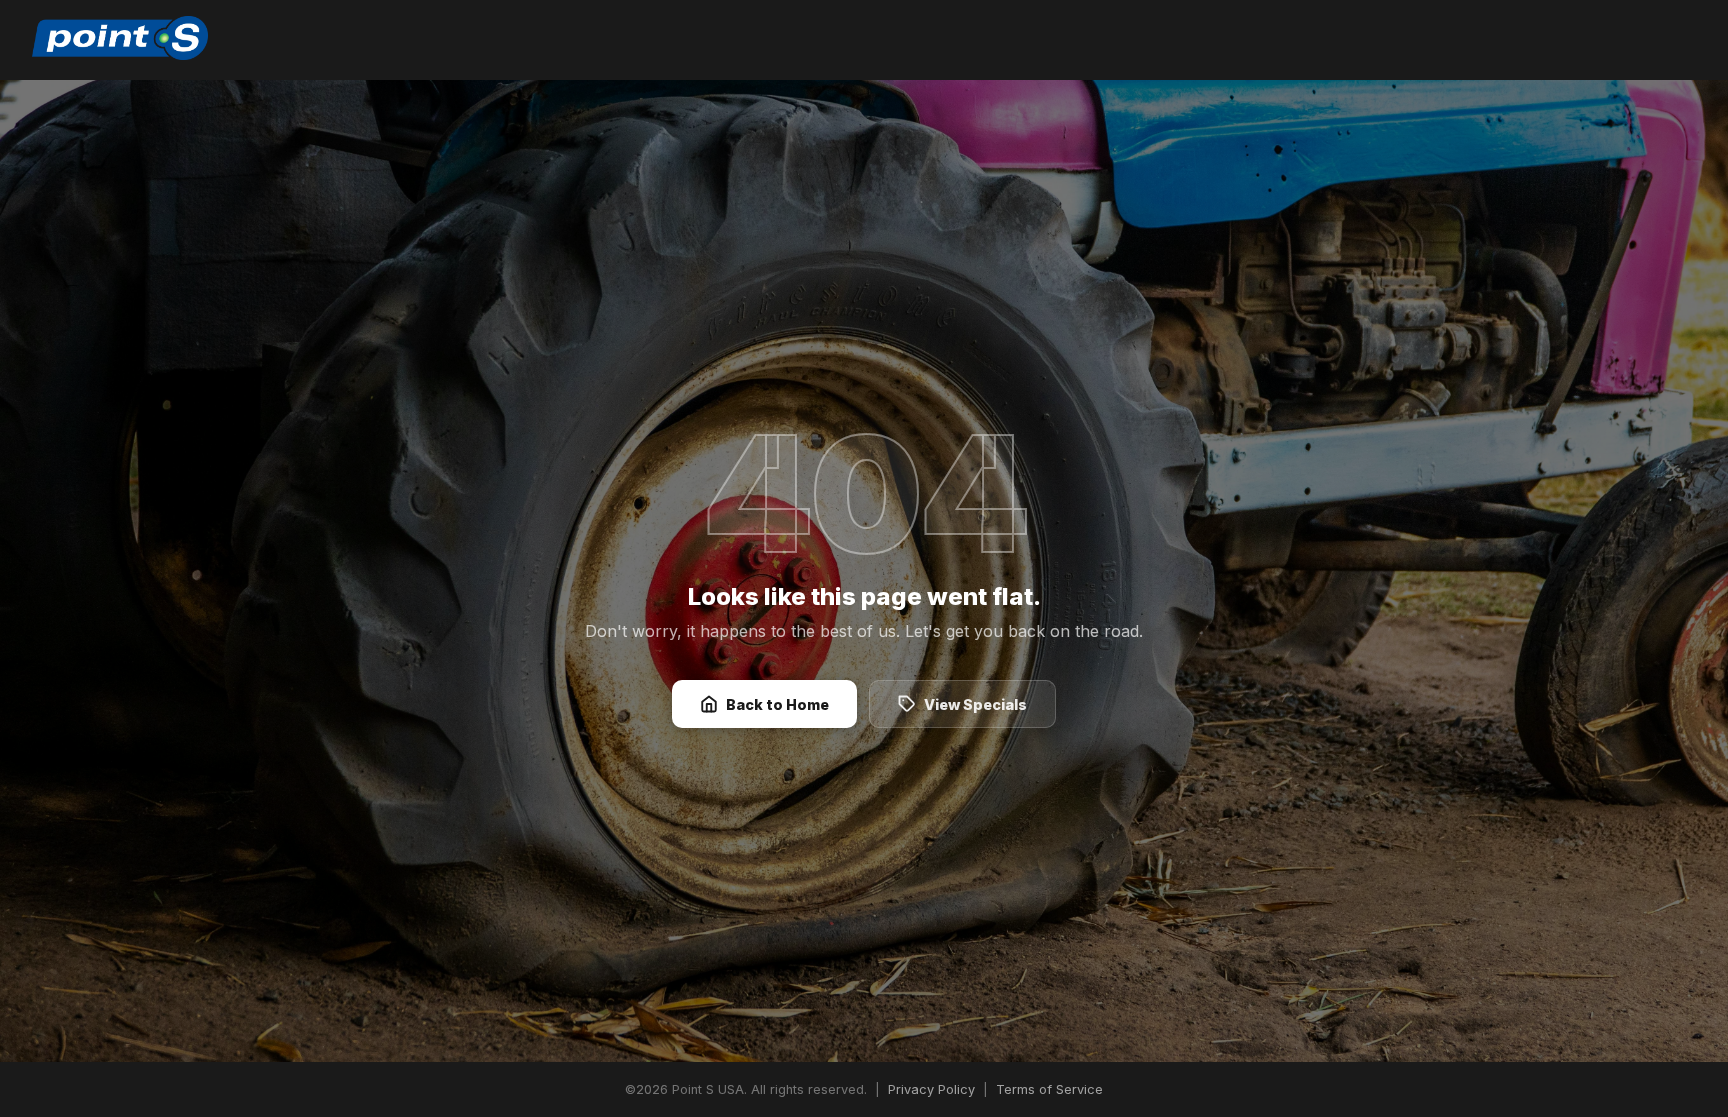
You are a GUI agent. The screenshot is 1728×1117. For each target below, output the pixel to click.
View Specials (975, 704)
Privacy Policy (931, 1089)
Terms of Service (1049, 1089)
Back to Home (777, 704)
